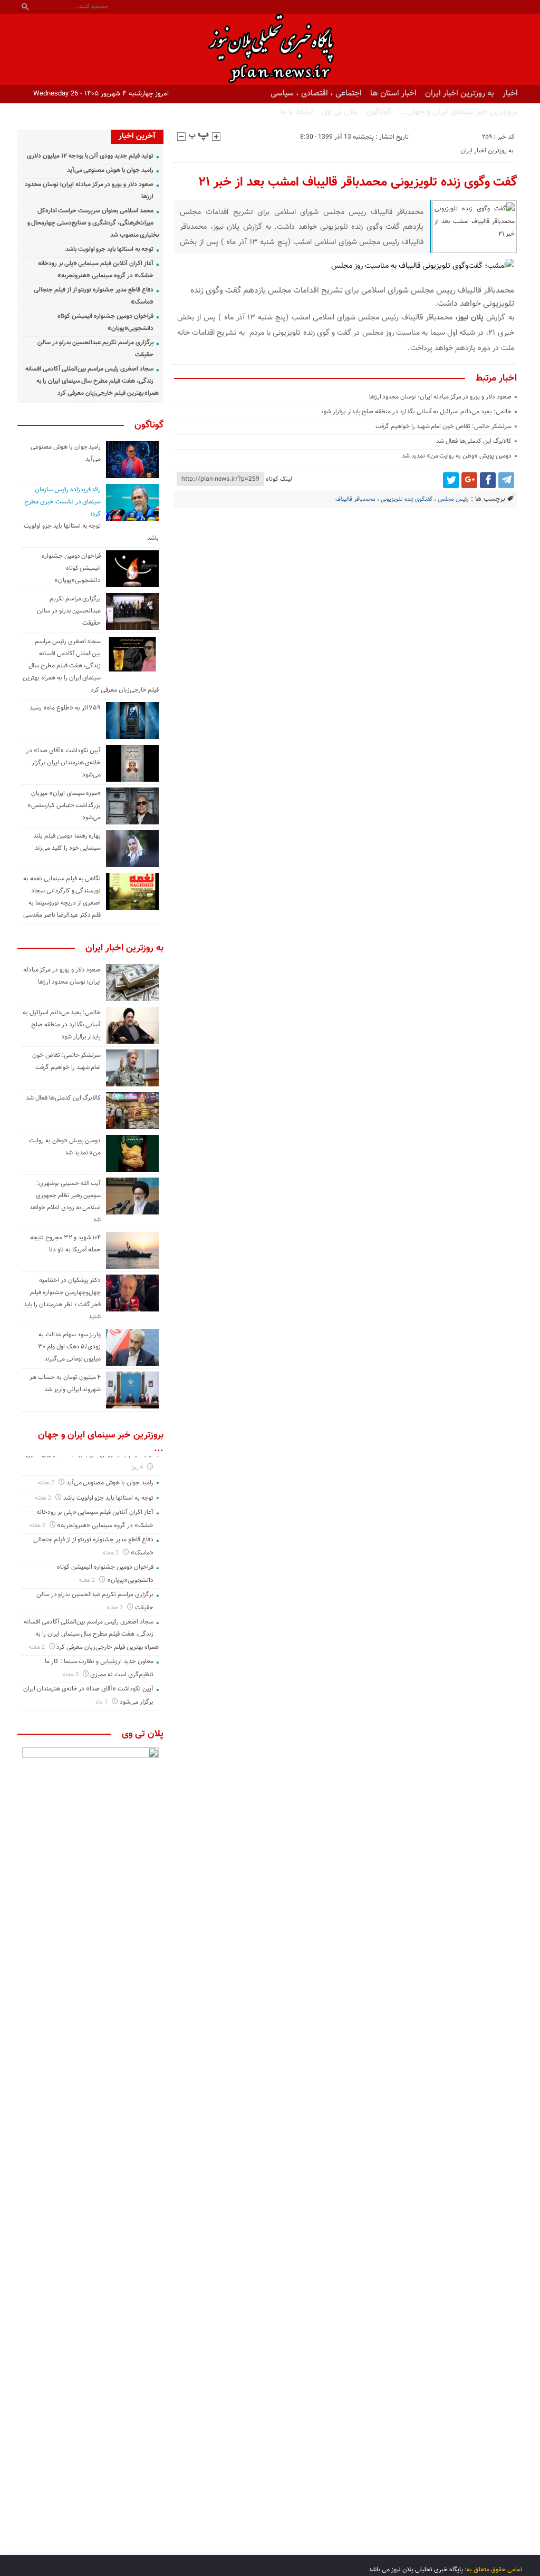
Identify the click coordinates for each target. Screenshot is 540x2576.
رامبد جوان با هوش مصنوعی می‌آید (110, 170)
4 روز (138, 1468)
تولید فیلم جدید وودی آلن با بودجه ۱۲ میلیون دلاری (90, 156)
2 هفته (47, 1483)
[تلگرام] (506, 480)
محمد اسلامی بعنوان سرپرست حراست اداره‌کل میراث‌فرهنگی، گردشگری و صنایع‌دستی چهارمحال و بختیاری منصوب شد (93, 223)
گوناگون (379, 112)
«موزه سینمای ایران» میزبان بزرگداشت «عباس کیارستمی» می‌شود (64, 805)
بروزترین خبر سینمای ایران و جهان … (459, 112)
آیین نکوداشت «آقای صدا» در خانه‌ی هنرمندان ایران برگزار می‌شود (64, 763)
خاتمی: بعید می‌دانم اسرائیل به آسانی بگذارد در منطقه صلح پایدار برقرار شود (416, 412)
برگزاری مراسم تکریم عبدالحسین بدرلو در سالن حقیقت (69, 611)
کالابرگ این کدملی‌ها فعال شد (474, 441)
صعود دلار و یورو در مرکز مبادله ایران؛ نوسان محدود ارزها (440, 397)
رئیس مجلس (453, 499)
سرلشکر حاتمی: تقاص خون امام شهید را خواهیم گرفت (443, 426)
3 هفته (71, 1675)
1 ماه (102, 1702)
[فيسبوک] (488, 480)
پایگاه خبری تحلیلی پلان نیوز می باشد (416, 2570)
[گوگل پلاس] (469, 480)
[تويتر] (451, 480)
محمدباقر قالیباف (355, 499)
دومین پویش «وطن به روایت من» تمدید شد (457, 456)
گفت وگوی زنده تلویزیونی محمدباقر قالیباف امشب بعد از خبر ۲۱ (358, 182)
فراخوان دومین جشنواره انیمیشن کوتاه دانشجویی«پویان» (71, 568)
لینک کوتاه (279, 479)
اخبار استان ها (393, 93)
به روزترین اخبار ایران (460, 93)
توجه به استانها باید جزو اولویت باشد (109, 249)
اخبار (510, 93)
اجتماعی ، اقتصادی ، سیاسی (316, 93)
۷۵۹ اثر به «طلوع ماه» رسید (65, 708)
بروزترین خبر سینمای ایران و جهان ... (101, 1442)
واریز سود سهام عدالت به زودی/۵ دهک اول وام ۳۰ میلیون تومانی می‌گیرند (69, 1347)
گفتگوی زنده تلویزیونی (407, 499)
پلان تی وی (340, 112)
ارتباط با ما (297, 112)
